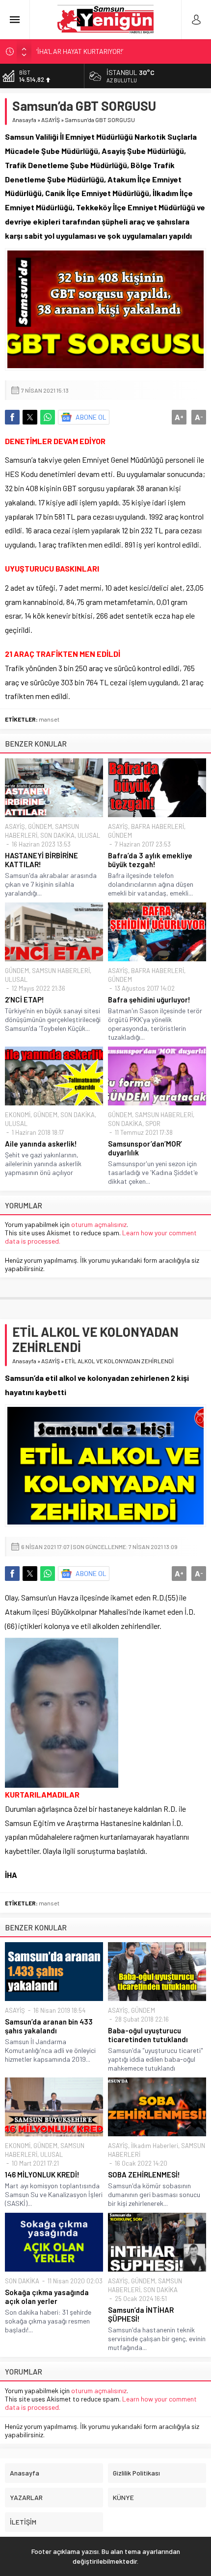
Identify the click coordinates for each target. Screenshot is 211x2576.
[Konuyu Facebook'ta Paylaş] (12, 417)
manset (49, 719)
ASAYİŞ (51, 120)
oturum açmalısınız (99, 1224)
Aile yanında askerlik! (41, 1144)
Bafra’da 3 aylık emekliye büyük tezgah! (150, 860)
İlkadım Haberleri (155, 2146)
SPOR (153, 1124)
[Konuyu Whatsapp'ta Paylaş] (48, 417)
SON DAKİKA (57, 835)
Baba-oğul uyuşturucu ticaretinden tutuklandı (148, 2035)
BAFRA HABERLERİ (158, 826)
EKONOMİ (18, 1115)
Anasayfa (24, 120)
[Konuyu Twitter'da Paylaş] (30, 417)
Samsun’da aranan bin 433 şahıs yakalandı (49, 2026)
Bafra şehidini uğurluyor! (149, 1000)
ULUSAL (89, 835)
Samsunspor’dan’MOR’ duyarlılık (145, 1148)
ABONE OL (91, 417)
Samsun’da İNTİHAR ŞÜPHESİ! (141, 2314)
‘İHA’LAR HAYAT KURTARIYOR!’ (80, 51)
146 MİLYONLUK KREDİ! (42, 2175)
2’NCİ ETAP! (25, 1000)
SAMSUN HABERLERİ (61, 971)
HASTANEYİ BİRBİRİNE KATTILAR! (41, 860)
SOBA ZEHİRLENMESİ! (144, 2175)
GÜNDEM (40, 826)
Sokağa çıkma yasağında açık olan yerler (47, 2297)
